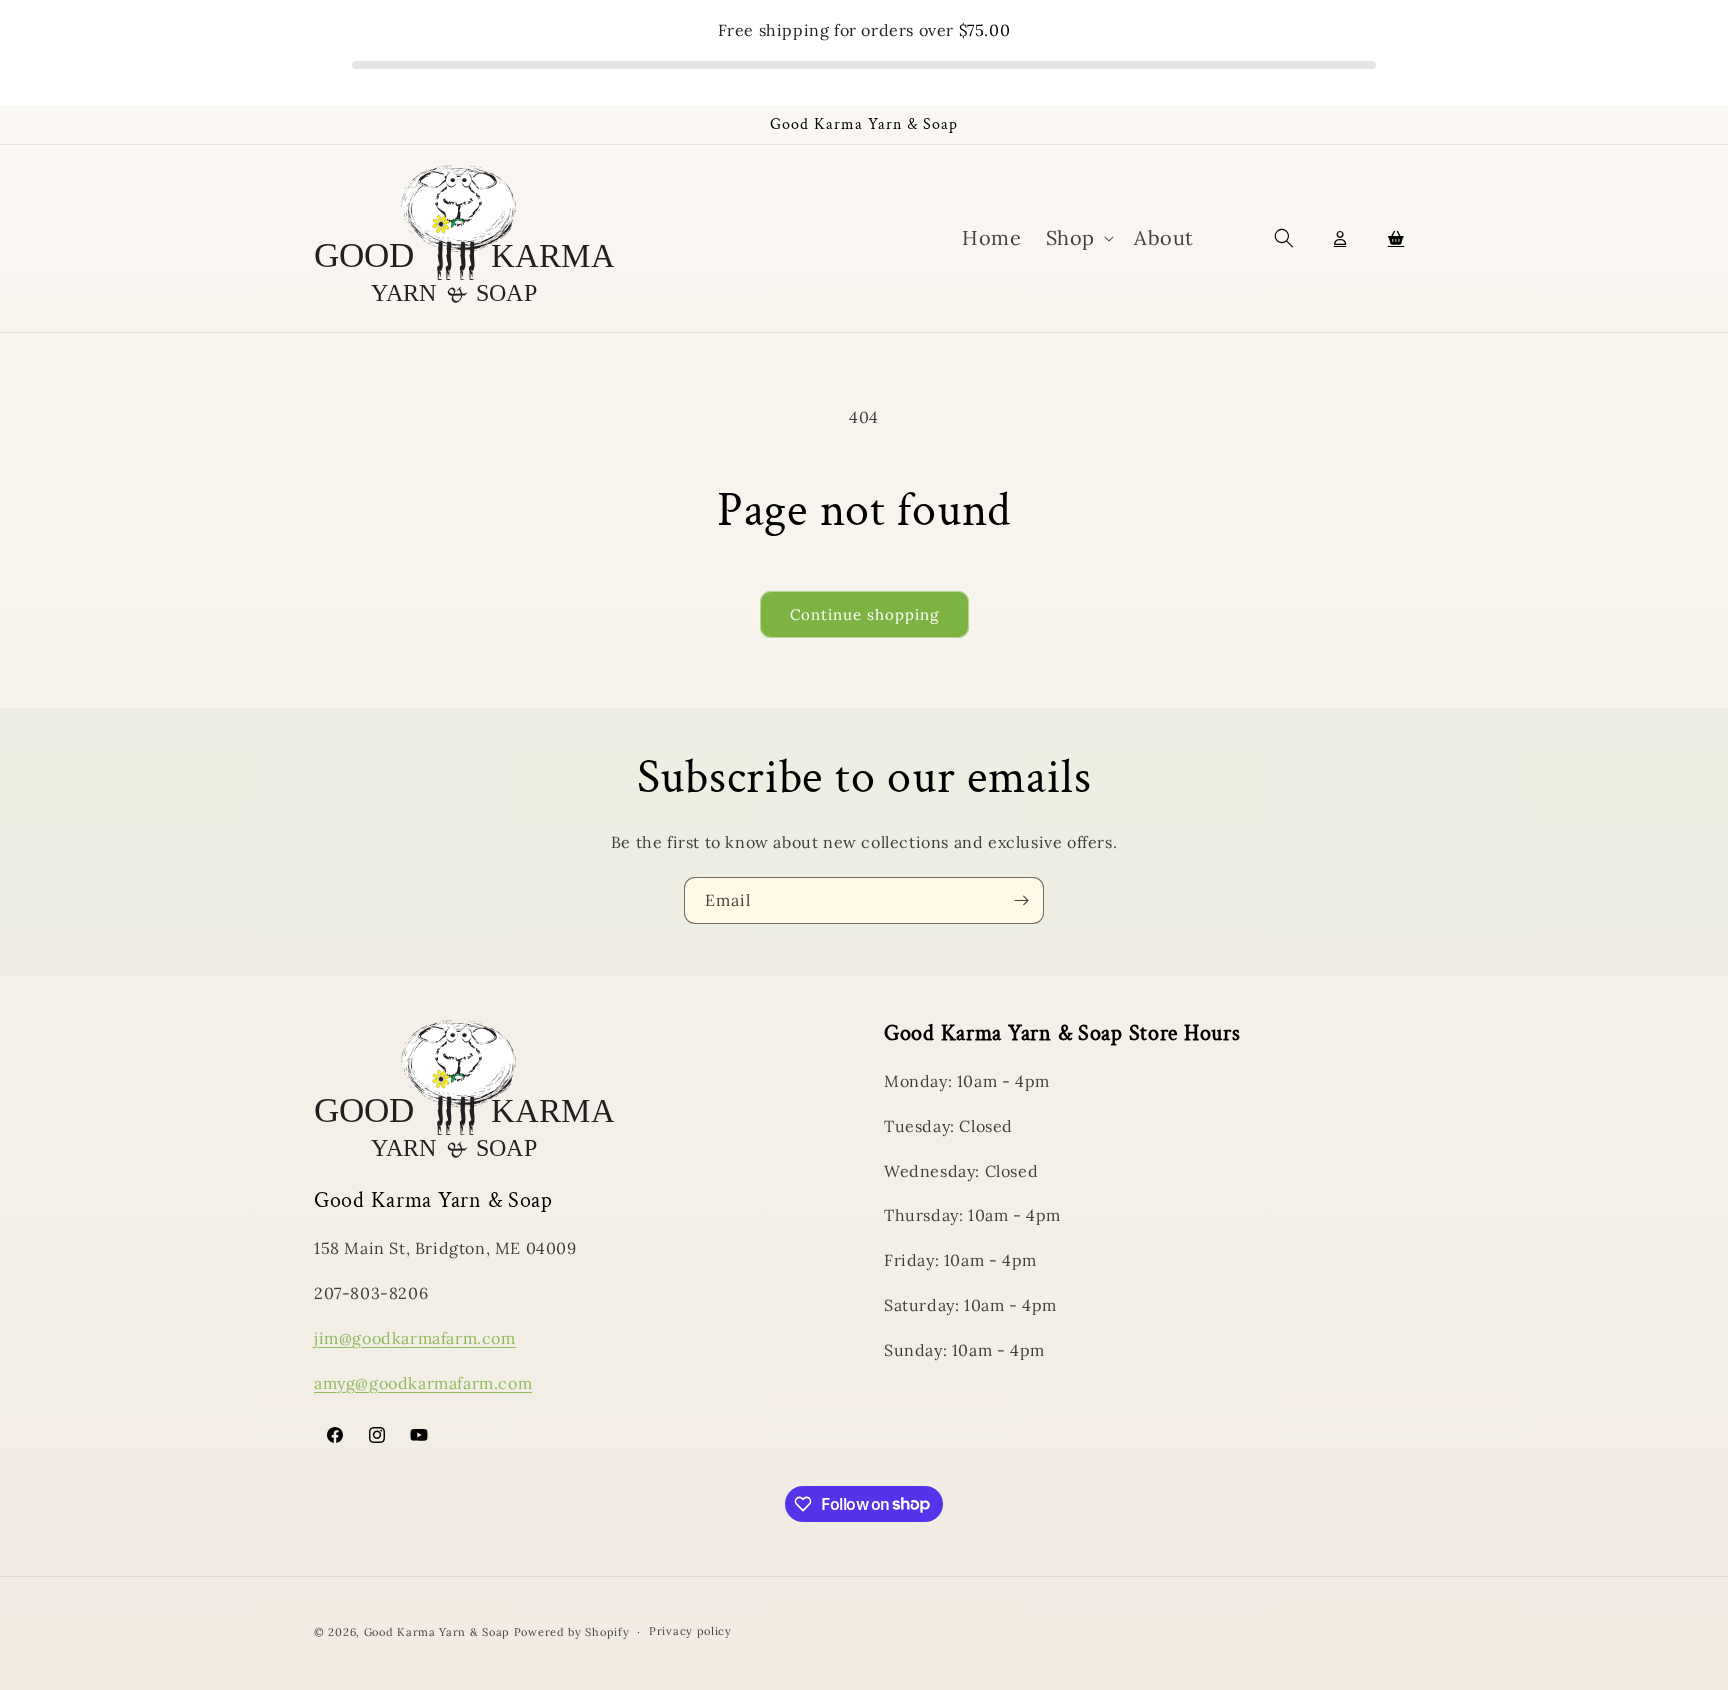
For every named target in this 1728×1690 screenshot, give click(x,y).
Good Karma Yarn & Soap (439, 1632)
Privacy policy (690, 1631)
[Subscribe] (1021, 900)
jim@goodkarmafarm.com (415, 1338)
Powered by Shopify (572, 1632)
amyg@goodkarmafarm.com (423, 1383)
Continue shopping (864, 614)
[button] (1078, 238)
